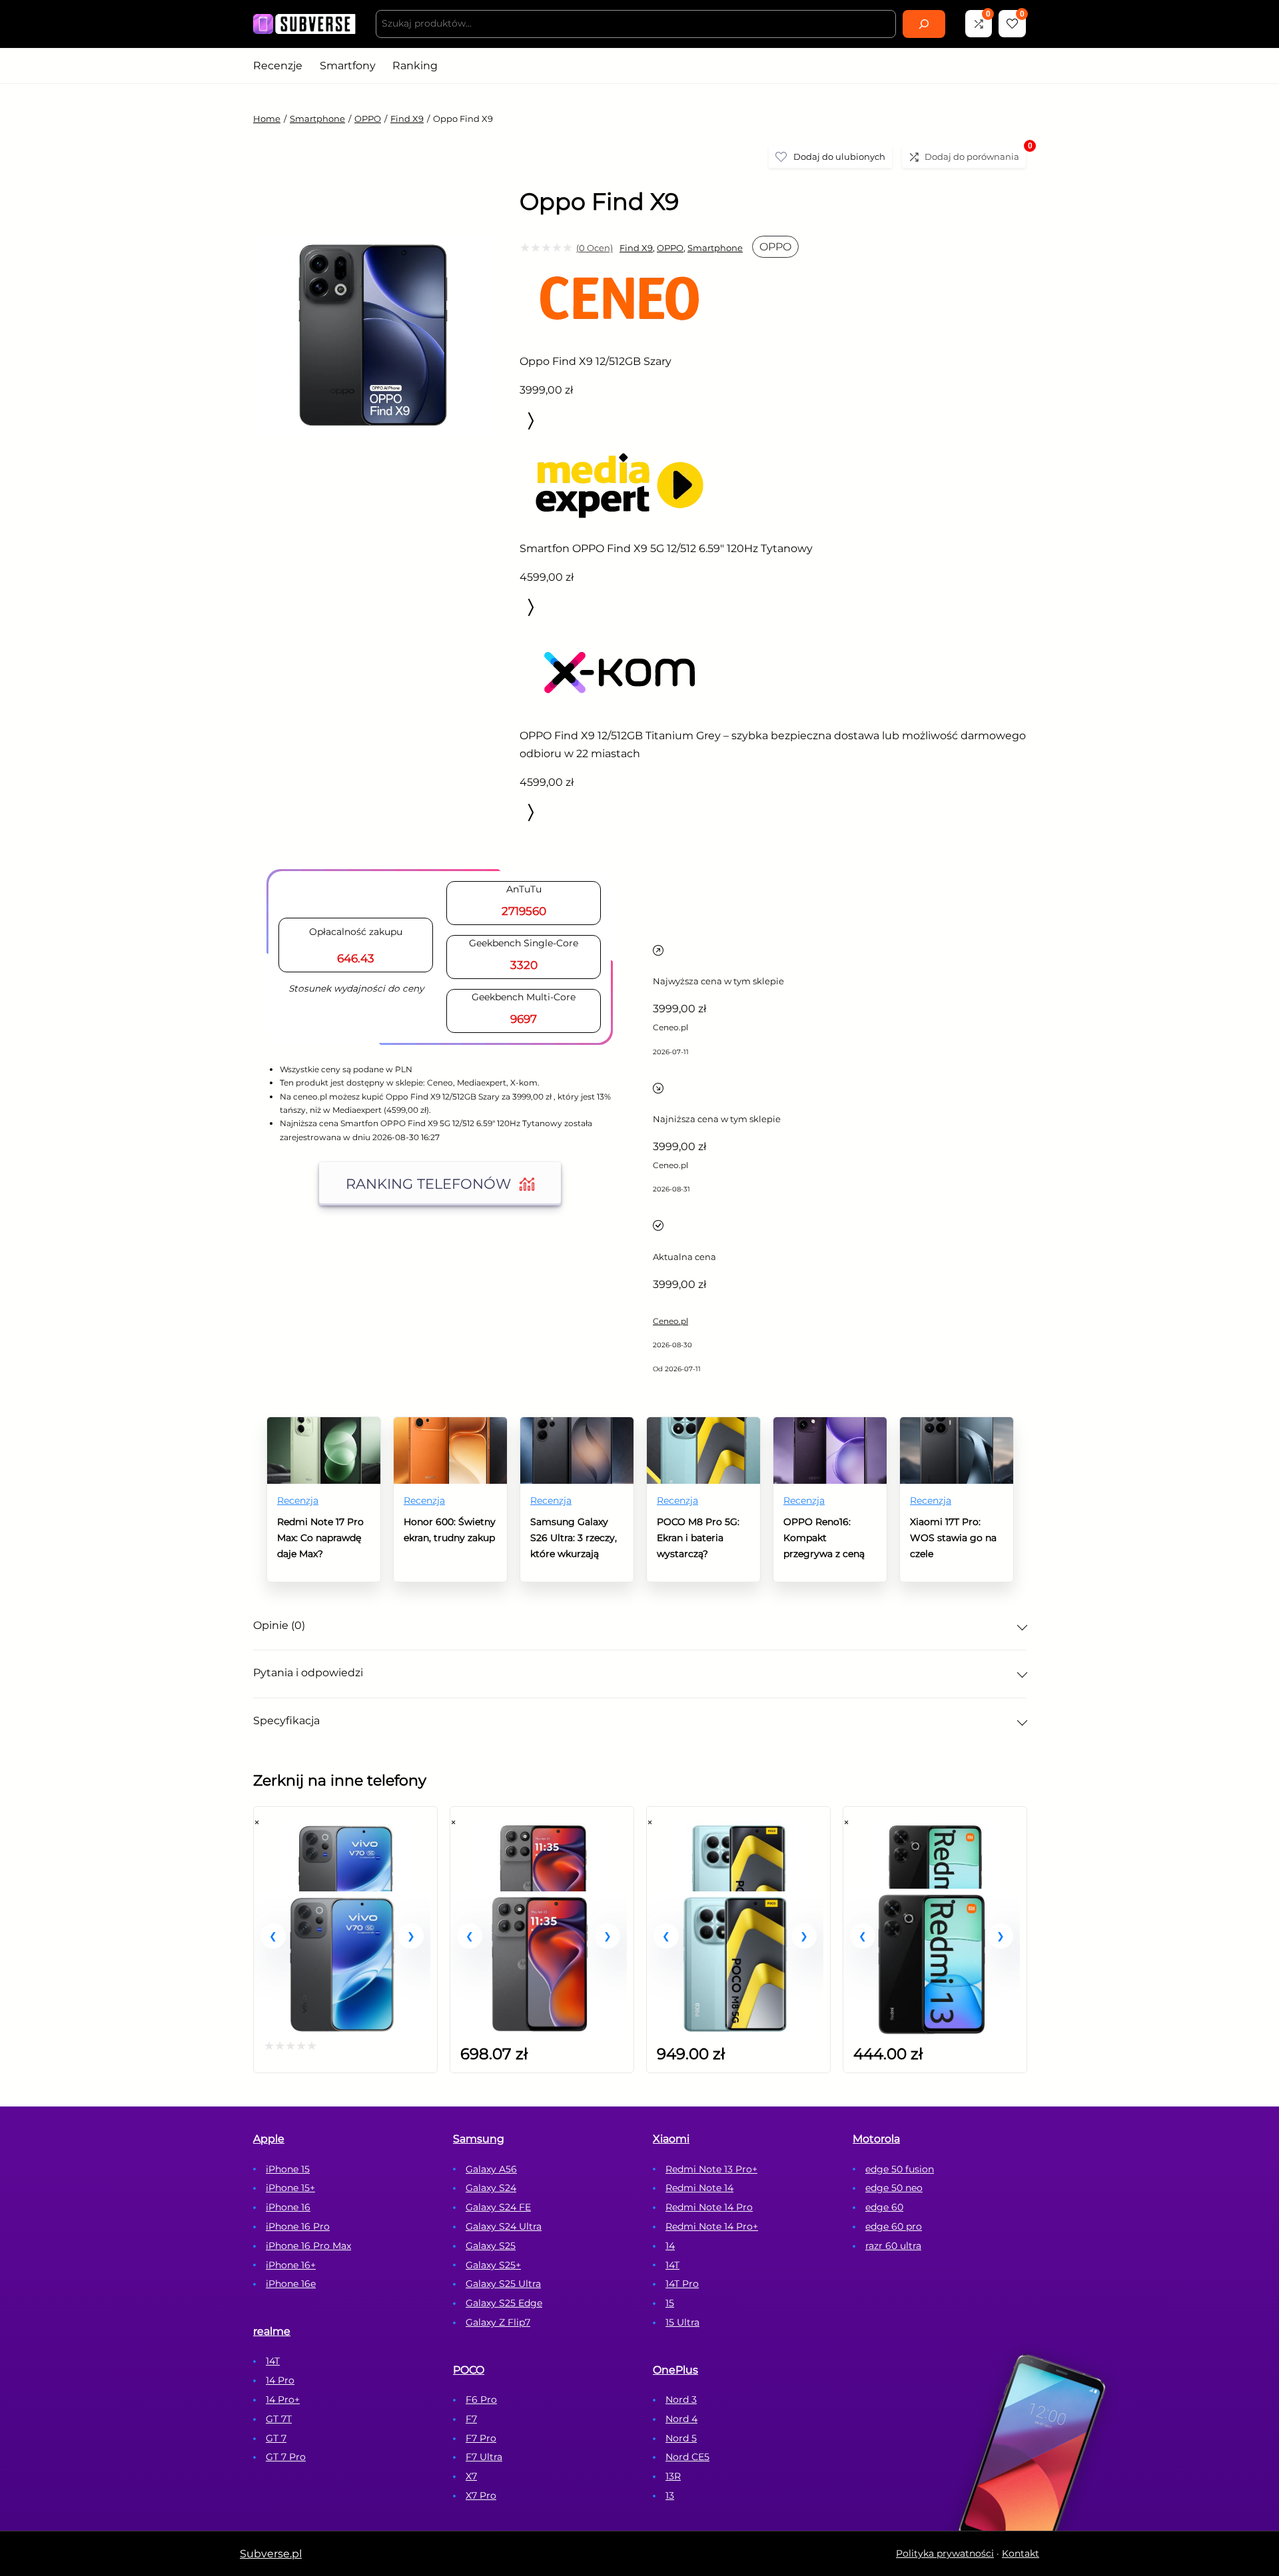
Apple (269, 2139)
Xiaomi (671, 2139)
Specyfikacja (286, 1721)
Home (267, 119)
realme (272, 2331)
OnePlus (675, 2370)
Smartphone (317, 119)
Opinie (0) (279, 1625)
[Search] (924, 24)
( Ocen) (595, 248)
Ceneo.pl (670, 1321)
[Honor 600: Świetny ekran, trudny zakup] (450, 1426)
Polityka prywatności (945, 2553)
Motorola (876, 2139)
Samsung (479, 2139)
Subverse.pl (271, 2554)
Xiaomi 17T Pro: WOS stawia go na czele (953, 1538)
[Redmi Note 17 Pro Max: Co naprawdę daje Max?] (324, 1426)
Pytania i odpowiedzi (308, 1673)
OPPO (368, 119)
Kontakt (1021, 2553)
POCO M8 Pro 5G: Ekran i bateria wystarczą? (698, 1538)
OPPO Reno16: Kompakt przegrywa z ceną (824, 1538)
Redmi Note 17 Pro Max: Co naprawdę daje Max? (320, 1538)
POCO (469, 2370)
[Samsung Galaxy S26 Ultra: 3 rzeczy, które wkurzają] (577, 1426)
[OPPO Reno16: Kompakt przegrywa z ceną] (830, 1426)
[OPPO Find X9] (373, 522)
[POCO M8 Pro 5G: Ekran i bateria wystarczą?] (703, 1426)
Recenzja (298, 1500)
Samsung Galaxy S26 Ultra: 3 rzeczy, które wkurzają (574, 1538)
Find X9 (407, 119)
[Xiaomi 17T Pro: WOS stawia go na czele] (957, 1426)
